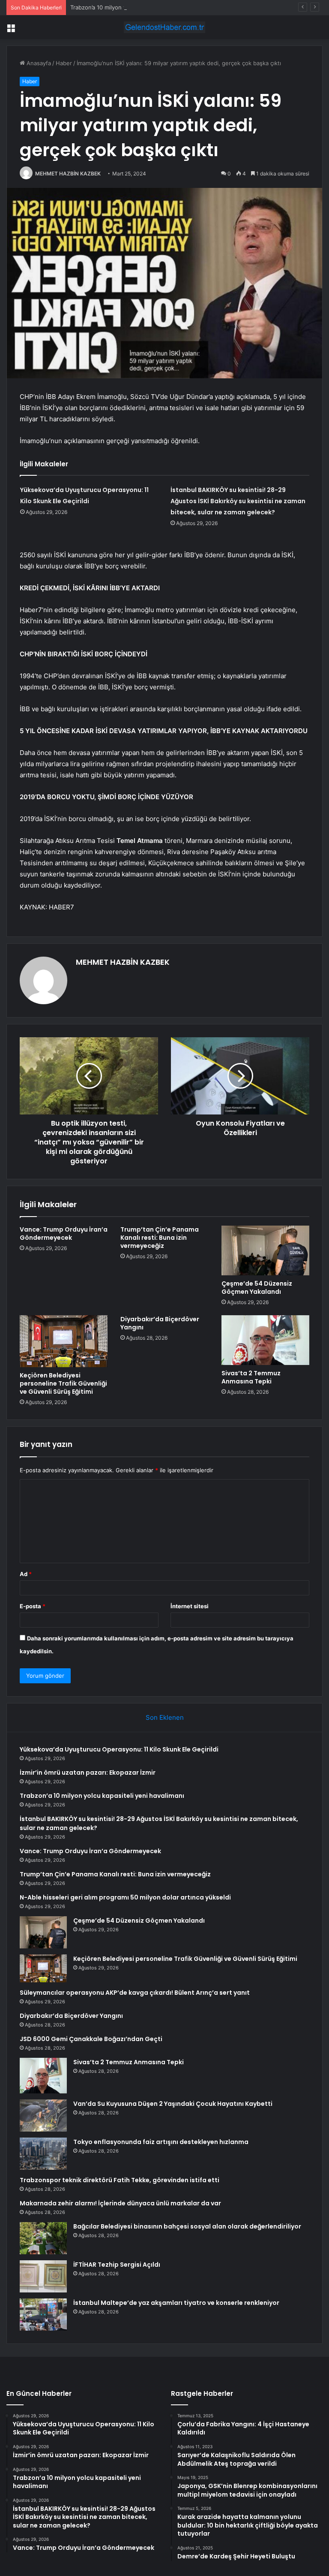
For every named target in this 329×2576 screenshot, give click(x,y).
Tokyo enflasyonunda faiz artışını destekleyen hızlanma (161, 2142)
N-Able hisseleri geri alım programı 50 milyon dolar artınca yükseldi (125, 1897)
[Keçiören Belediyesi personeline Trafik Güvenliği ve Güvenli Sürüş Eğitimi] (64, 1341)
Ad (26, 1574)
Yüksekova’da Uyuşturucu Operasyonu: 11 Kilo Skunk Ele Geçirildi (119, 1749)
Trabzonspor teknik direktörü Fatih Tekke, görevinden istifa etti (120, 2180)
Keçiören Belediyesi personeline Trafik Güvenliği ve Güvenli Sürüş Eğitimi (63, 1383)
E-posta (33, 1606)
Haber (64, 63)
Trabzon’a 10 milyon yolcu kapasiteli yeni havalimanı (138, 7)
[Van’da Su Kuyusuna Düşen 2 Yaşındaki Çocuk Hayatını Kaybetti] (43, 2115)
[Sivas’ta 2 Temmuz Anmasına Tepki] (265, 1340)
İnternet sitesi (190, 1606)
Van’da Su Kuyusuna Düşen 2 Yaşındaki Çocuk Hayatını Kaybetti (173, 2104)
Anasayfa (38, 63)
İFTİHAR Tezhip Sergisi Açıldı (117, 2265)
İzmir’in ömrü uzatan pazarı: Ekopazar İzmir (88, 1773)
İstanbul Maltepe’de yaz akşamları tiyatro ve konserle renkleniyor (176, 2303)
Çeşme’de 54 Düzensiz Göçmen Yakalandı (257, 1288)
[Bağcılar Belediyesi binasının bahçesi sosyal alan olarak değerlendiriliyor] (43, 2238)
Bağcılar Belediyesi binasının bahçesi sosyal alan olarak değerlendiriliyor (187, 2226)
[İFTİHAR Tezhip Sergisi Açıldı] (43, 2276)
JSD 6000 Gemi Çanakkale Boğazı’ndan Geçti (91, 2039)
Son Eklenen (165, 1717)
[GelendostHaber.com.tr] (164, 27)
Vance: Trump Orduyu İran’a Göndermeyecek (64, 1234)
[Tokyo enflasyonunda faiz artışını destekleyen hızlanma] (43, 2154)
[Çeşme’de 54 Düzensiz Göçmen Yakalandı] (265, 1250)
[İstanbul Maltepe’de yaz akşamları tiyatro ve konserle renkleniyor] (43, 2315)
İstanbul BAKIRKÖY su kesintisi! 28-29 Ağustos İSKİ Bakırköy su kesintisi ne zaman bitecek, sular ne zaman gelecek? (238, 501)
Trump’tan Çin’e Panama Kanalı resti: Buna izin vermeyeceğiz (160, 1238)
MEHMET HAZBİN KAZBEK (68, 174)
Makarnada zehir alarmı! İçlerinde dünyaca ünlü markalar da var (120, 2203)
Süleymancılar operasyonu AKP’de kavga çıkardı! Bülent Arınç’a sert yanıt (135, 1993)
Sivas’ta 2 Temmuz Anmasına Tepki (251, 1377)
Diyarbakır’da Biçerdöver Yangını (160, 1323)
